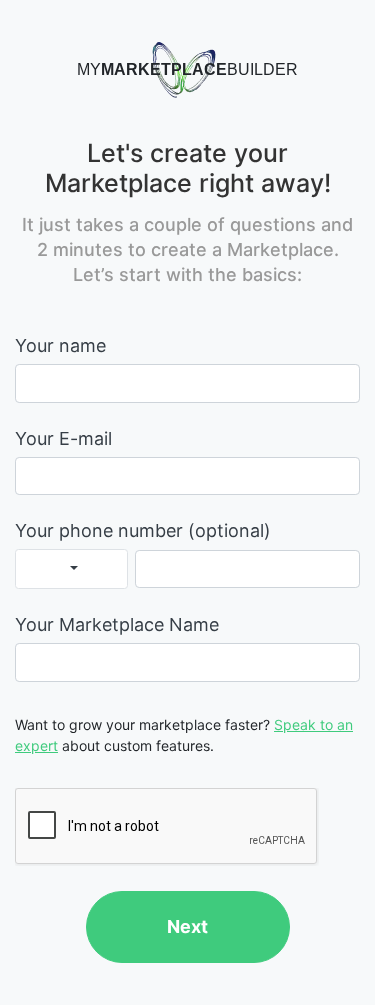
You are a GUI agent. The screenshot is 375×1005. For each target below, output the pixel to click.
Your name (60, 345)
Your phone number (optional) (143, 530)
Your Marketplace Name (117, 624)
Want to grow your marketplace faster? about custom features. (184, 735)
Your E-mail (63, 438)
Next (187, 926)
